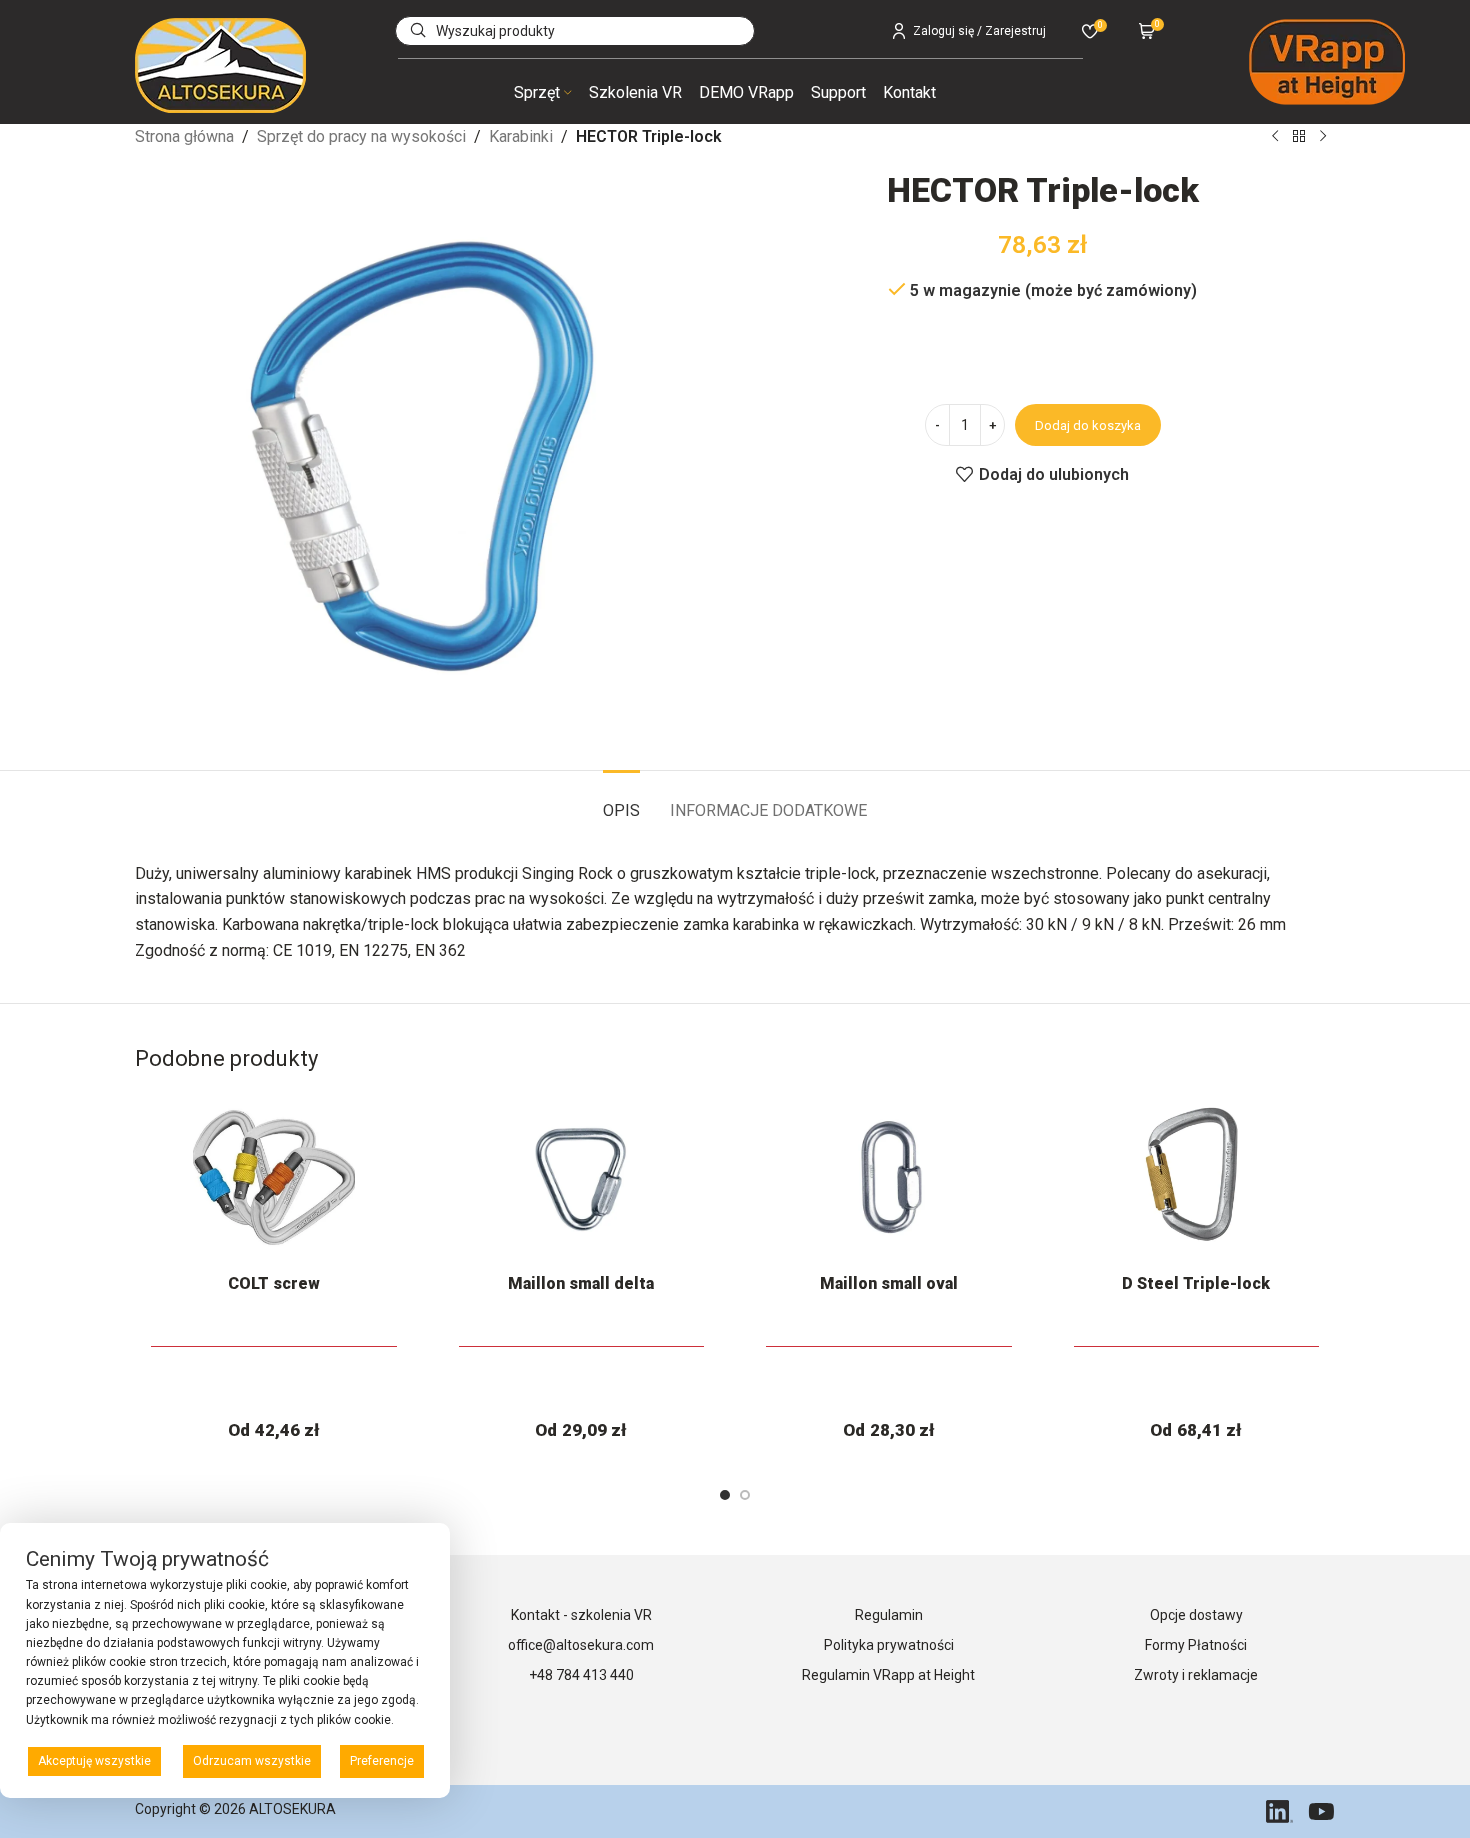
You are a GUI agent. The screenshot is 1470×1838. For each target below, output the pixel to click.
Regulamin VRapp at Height (888, 1675)
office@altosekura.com (581, 1645)
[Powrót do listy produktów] (1299, 137)
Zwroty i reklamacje (1196, 1675)
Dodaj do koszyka (1088, 425)
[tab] (621, 800)
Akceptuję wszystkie (94, 1761)
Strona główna (184, 136)
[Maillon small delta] (582, 1177)
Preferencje (382, 1761)
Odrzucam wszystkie (252, 1761)
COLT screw (274, 1283)
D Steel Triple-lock (1196, 1283)
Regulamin (889, 1615)
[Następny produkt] (1323, 137)
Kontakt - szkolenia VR (581, 1615)
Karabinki (521, 136)
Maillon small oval (889, 1283)
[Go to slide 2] (745, 1495)
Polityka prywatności (889, 1645)
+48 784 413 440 (581, 1675)
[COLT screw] (274, 1177)
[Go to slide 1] (725, 1495)
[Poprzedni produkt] (1275, 137)
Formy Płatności (1196, 1645)
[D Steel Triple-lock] (1197, 1177)
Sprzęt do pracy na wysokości (361, 136)
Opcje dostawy (1196, 1615)
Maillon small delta (581, 1283)
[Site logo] (220, 64)
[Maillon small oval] (889, 1177)
